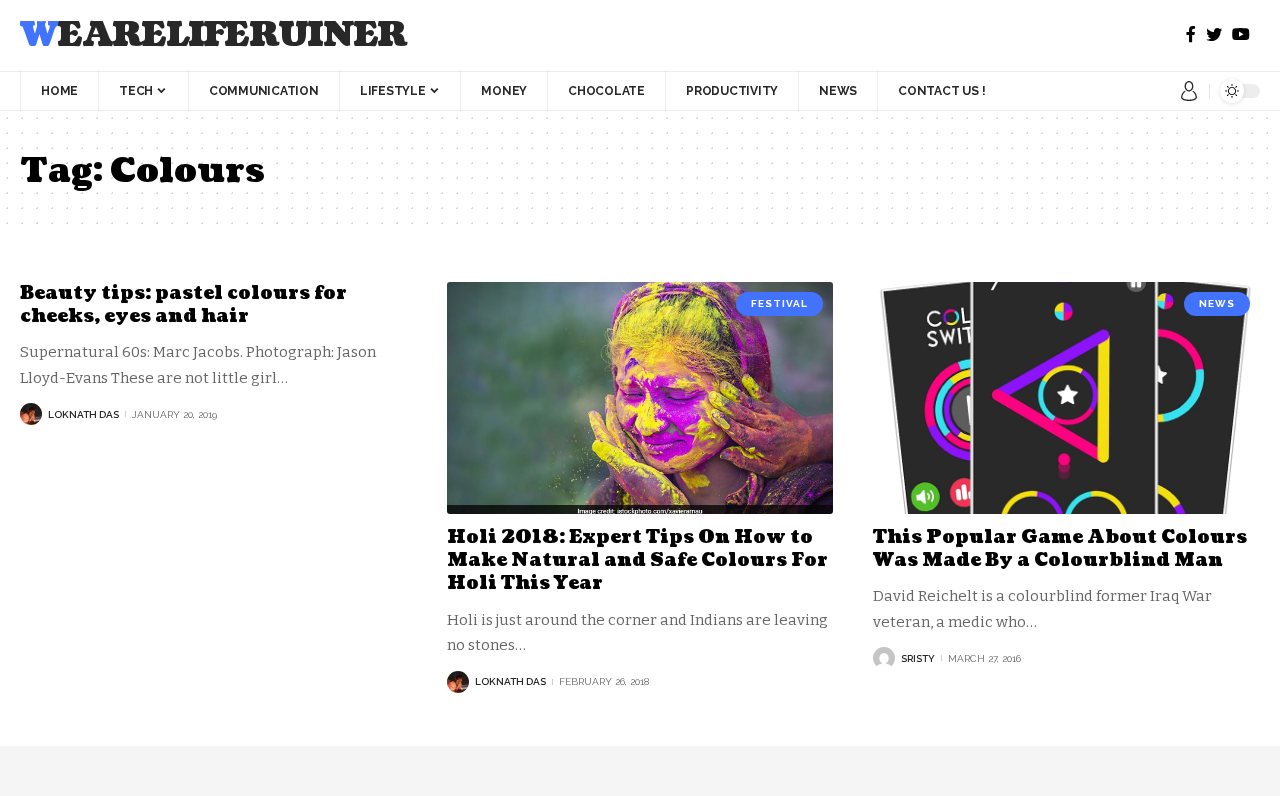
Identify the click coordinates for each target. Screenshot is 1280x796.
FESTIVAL (779, 303)
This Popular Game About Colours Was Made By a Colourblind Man (1060, 549)
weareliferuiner (213, 35)
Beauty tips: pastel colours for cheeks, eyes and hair (183, 305)
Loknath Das (83, 414)
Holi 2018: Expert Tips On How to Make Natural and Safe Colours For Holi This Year (637, 561)
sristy (918, 658)
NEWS (1217, 303)
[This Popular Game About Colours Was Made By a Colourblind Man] (1066, 398)
